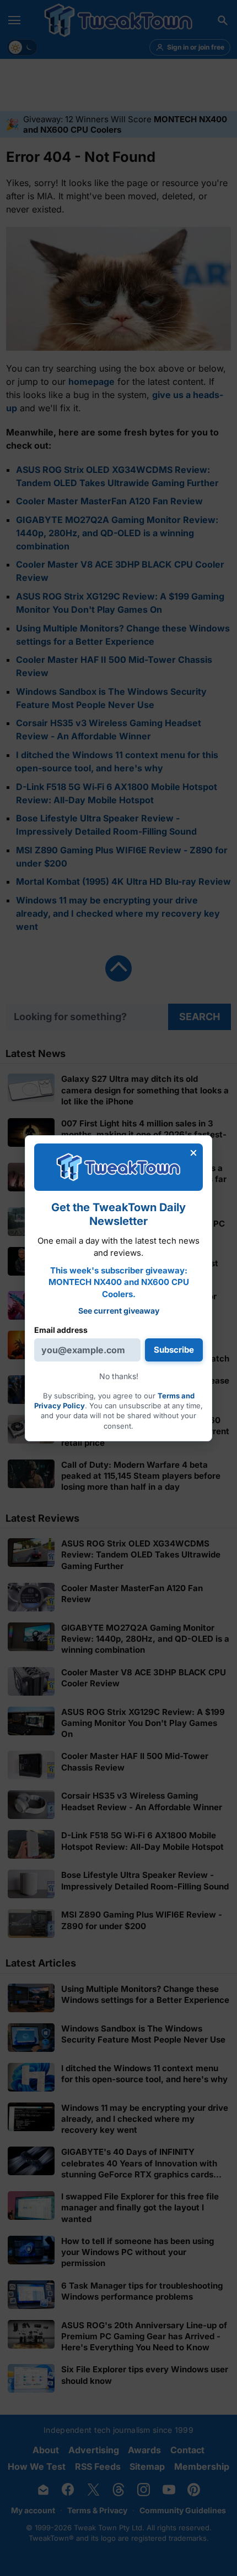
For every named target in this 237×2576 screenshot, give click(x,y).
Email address (61, 1329)
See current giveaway (119, 1310)
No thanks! (119, 1376)
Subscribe (174, 1350)
